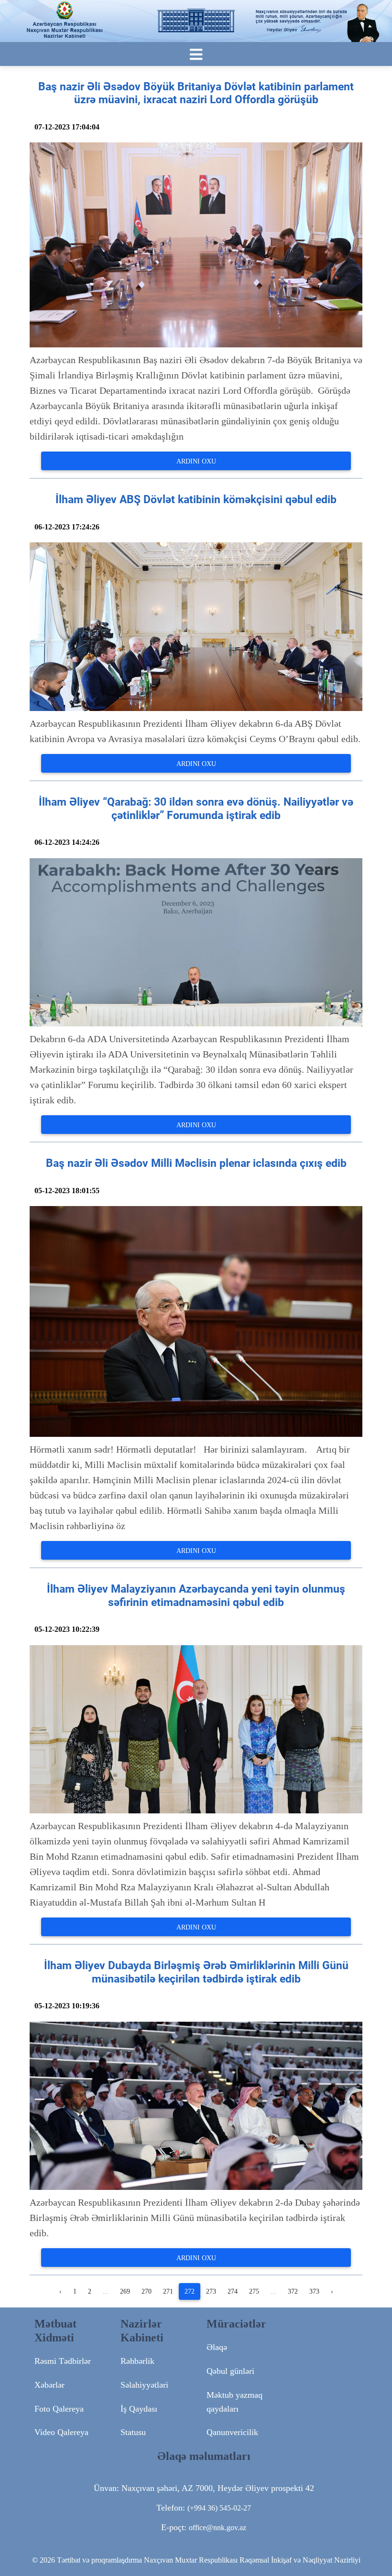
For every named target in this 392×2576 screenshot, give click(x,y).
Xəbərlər (49, 2385)
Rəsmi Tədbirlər (63, 2361)
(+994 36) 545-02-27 (219, 2508)
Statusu (133, 2432)
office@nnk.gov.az (218, 2527)
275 (254, 2291)
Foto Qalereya (59, 2409)
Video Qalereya (61, 2432)
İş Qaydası (139, 2409)
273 (211, 2291)
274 (233, 2291)
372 (293, 2291)
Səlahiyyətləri (144, 2385)
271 (168, 2291)
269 (125, 2291)
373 (314, 2291)
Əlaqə (217, 2347)
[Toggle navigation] (196, 55)
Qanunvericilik (232, 2432)
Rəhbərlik (137, 2361)
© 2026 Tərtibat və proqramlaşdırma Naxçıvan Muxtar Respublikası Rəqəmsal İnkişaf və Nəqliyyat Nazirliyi (196, 2560)
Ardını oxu (196, 461)
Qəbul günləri (230, 2371)
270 (147, 2291)
